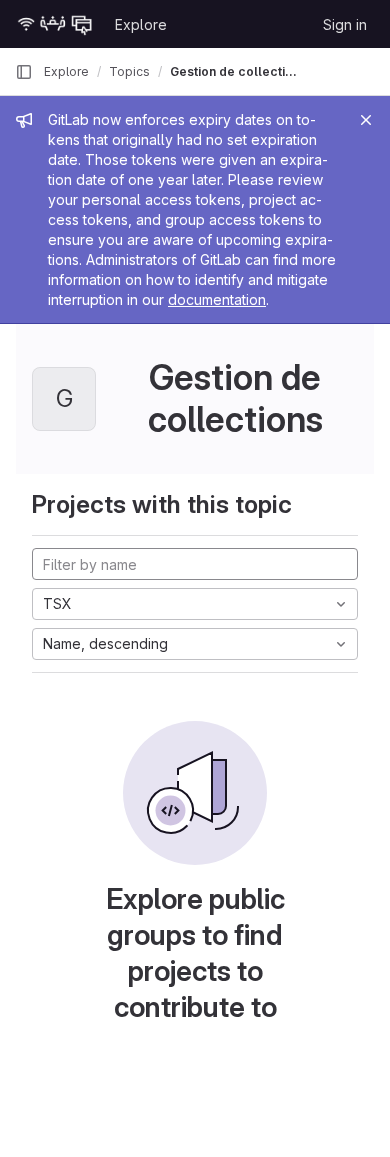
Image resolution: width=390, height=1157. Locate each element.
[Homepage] (55, 24)
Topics (129, 71)
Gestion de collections (234, 71)
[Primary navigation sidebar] (24, 72)
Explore (141, 24)
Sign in (345, 24)
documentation (217, 299)
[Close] (366, 120)
